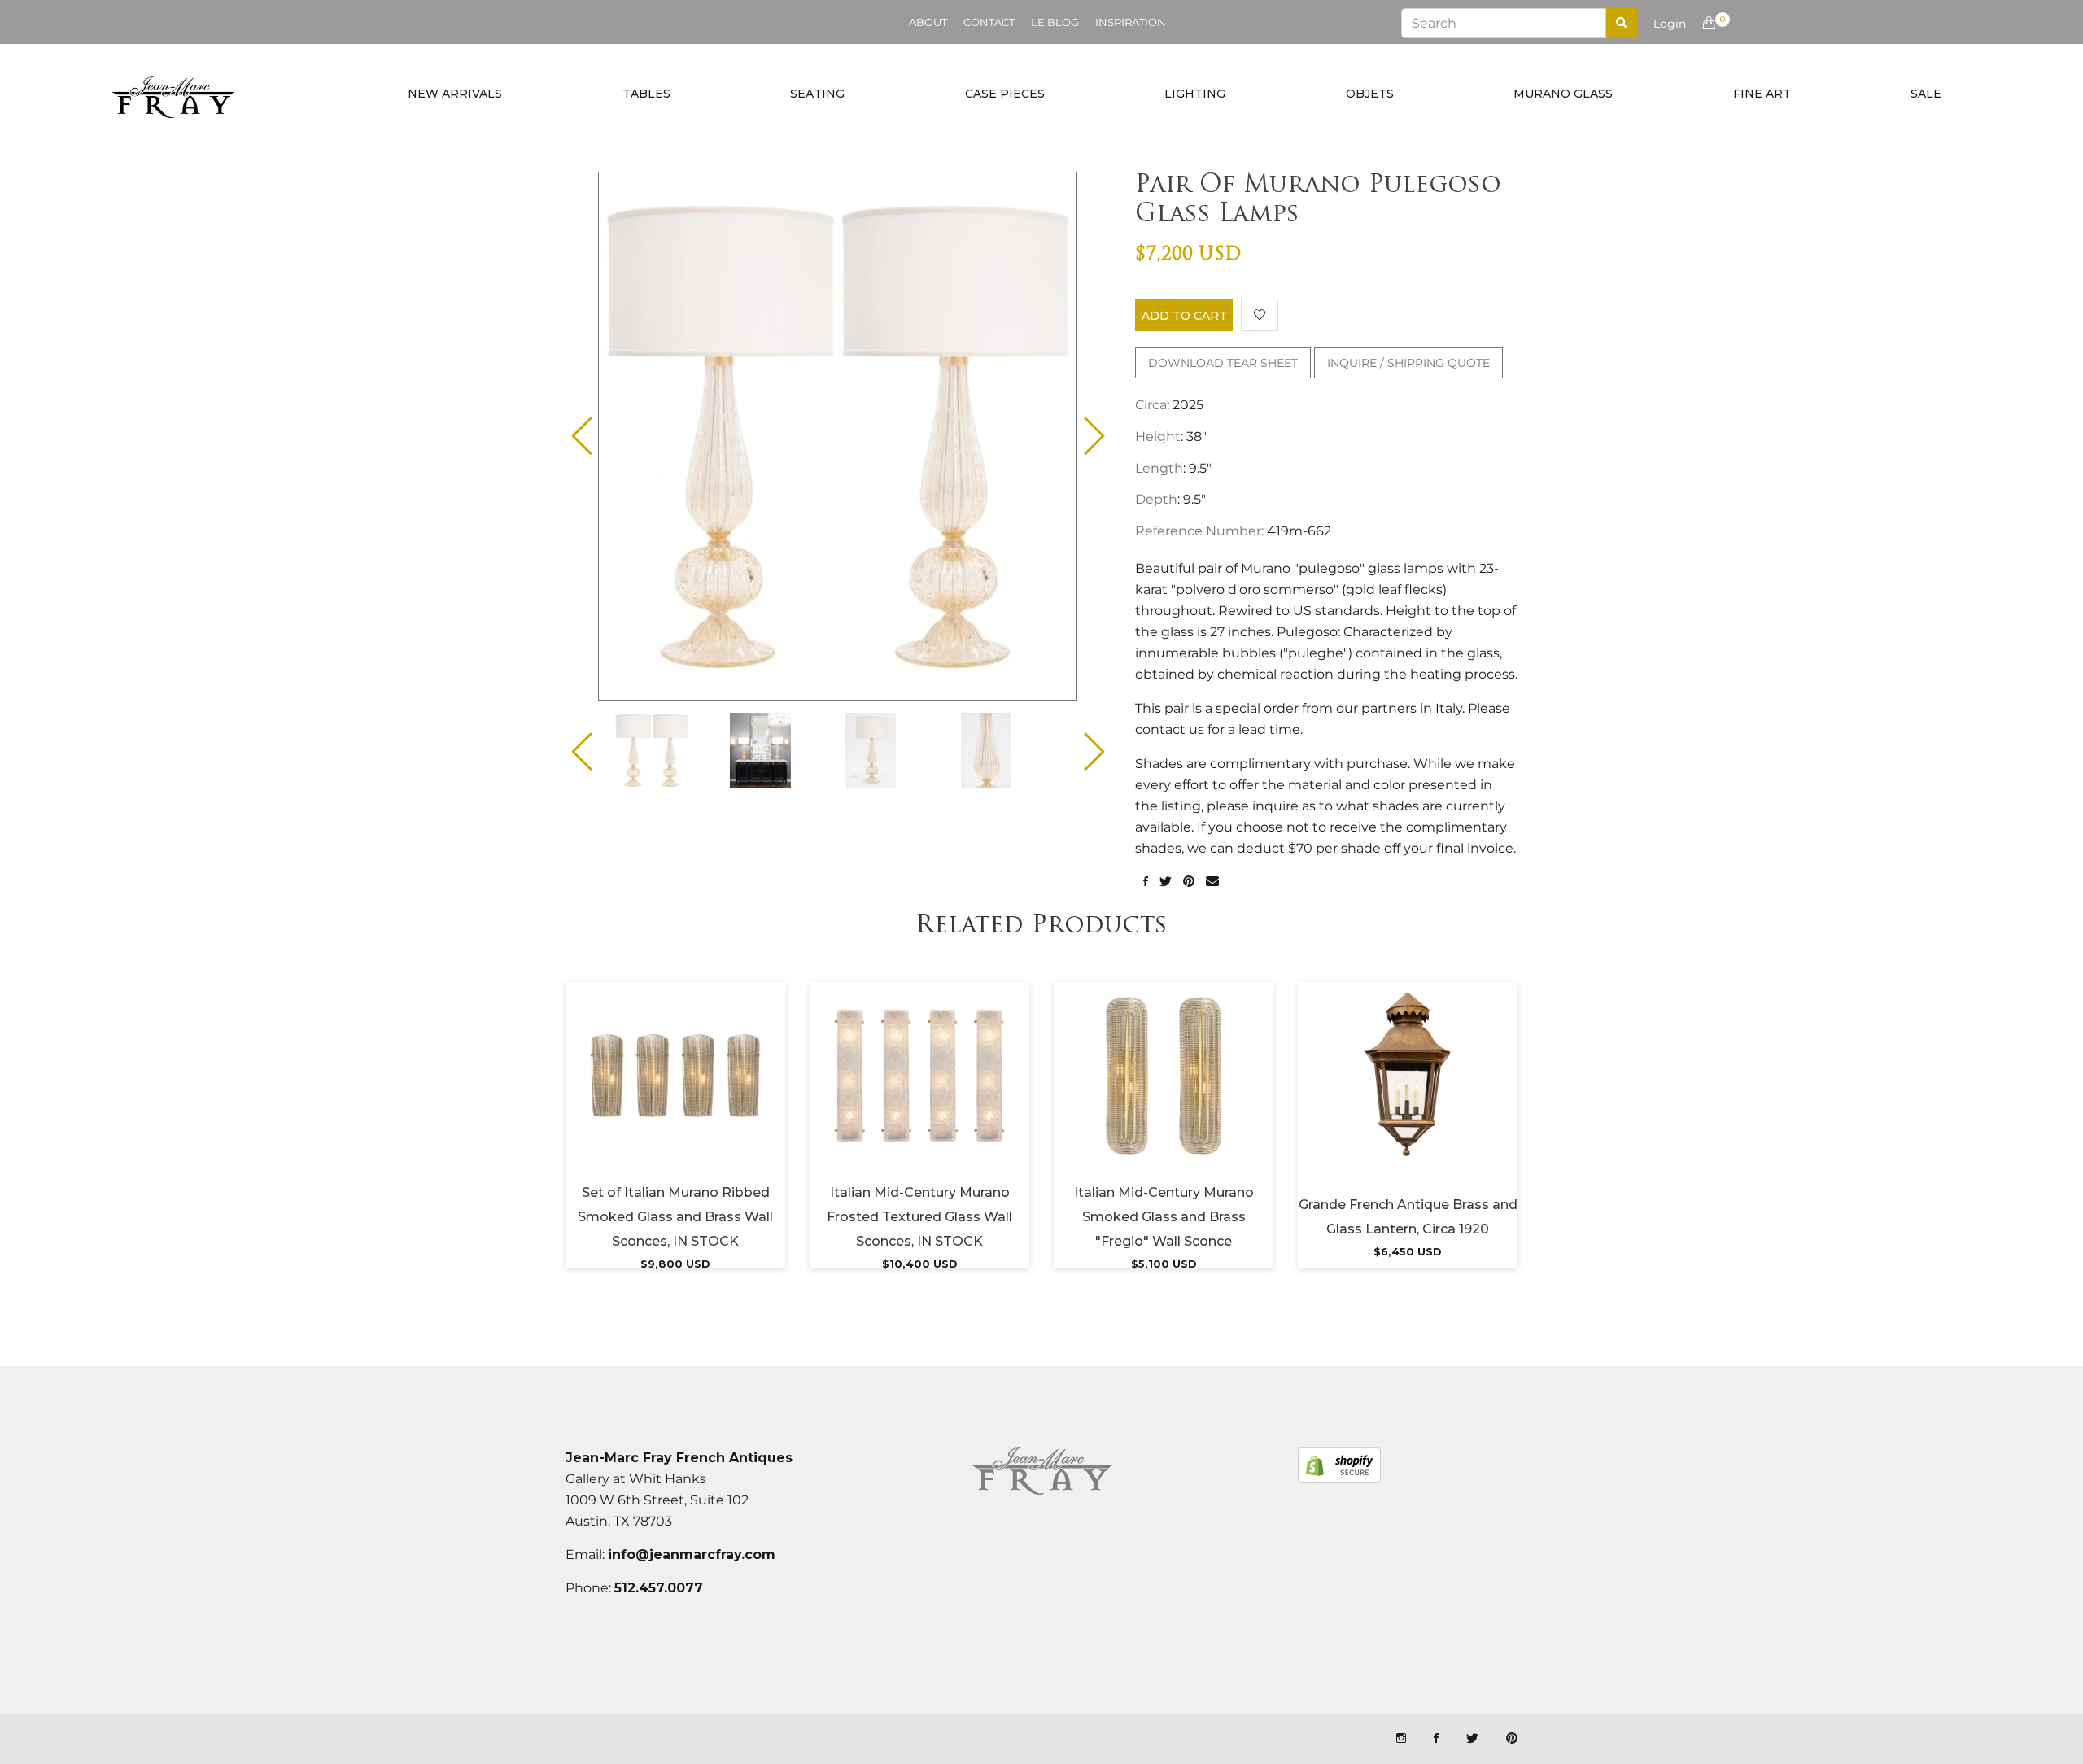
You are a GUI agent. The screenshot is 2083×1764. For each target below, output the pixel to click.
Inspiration (1131, 22)
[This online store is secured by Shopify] (1339, 1465)
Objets (1370, 94)
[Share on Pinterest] (1189, 882)
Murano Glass (1563, 94)
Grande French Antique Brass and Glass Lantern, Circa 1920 (1408, 1217)
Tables (646, 94)
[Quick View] (719, 1096)
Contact (989, 22)
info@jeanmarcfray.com (692, 1554)
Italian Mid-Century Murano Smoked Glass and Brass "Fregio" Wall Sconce (1164, 1217)
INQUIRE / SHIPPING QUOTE (1408, 363)
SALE (1926, 94)
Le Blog (1055, 22)
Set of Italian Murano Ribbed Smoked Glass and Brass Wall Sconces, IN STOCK (675, 1217)
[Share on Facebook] (1146, 882)
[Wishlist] (1260, 315)
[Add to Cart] (675, 1096)
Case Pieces (1005, 94)
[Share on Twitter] (1166, 882)
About (928, 22)
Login (1670, 24)
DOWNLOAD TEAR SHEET (1223, 363)
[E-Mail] (1212, 882)
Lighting (1195, 94)
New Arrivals (455, 94)
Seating (817, 94)
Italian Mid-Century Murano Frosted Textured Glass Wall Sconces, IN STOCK (919, 1217)
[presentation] (666, 750)
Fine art (1762, 94)
